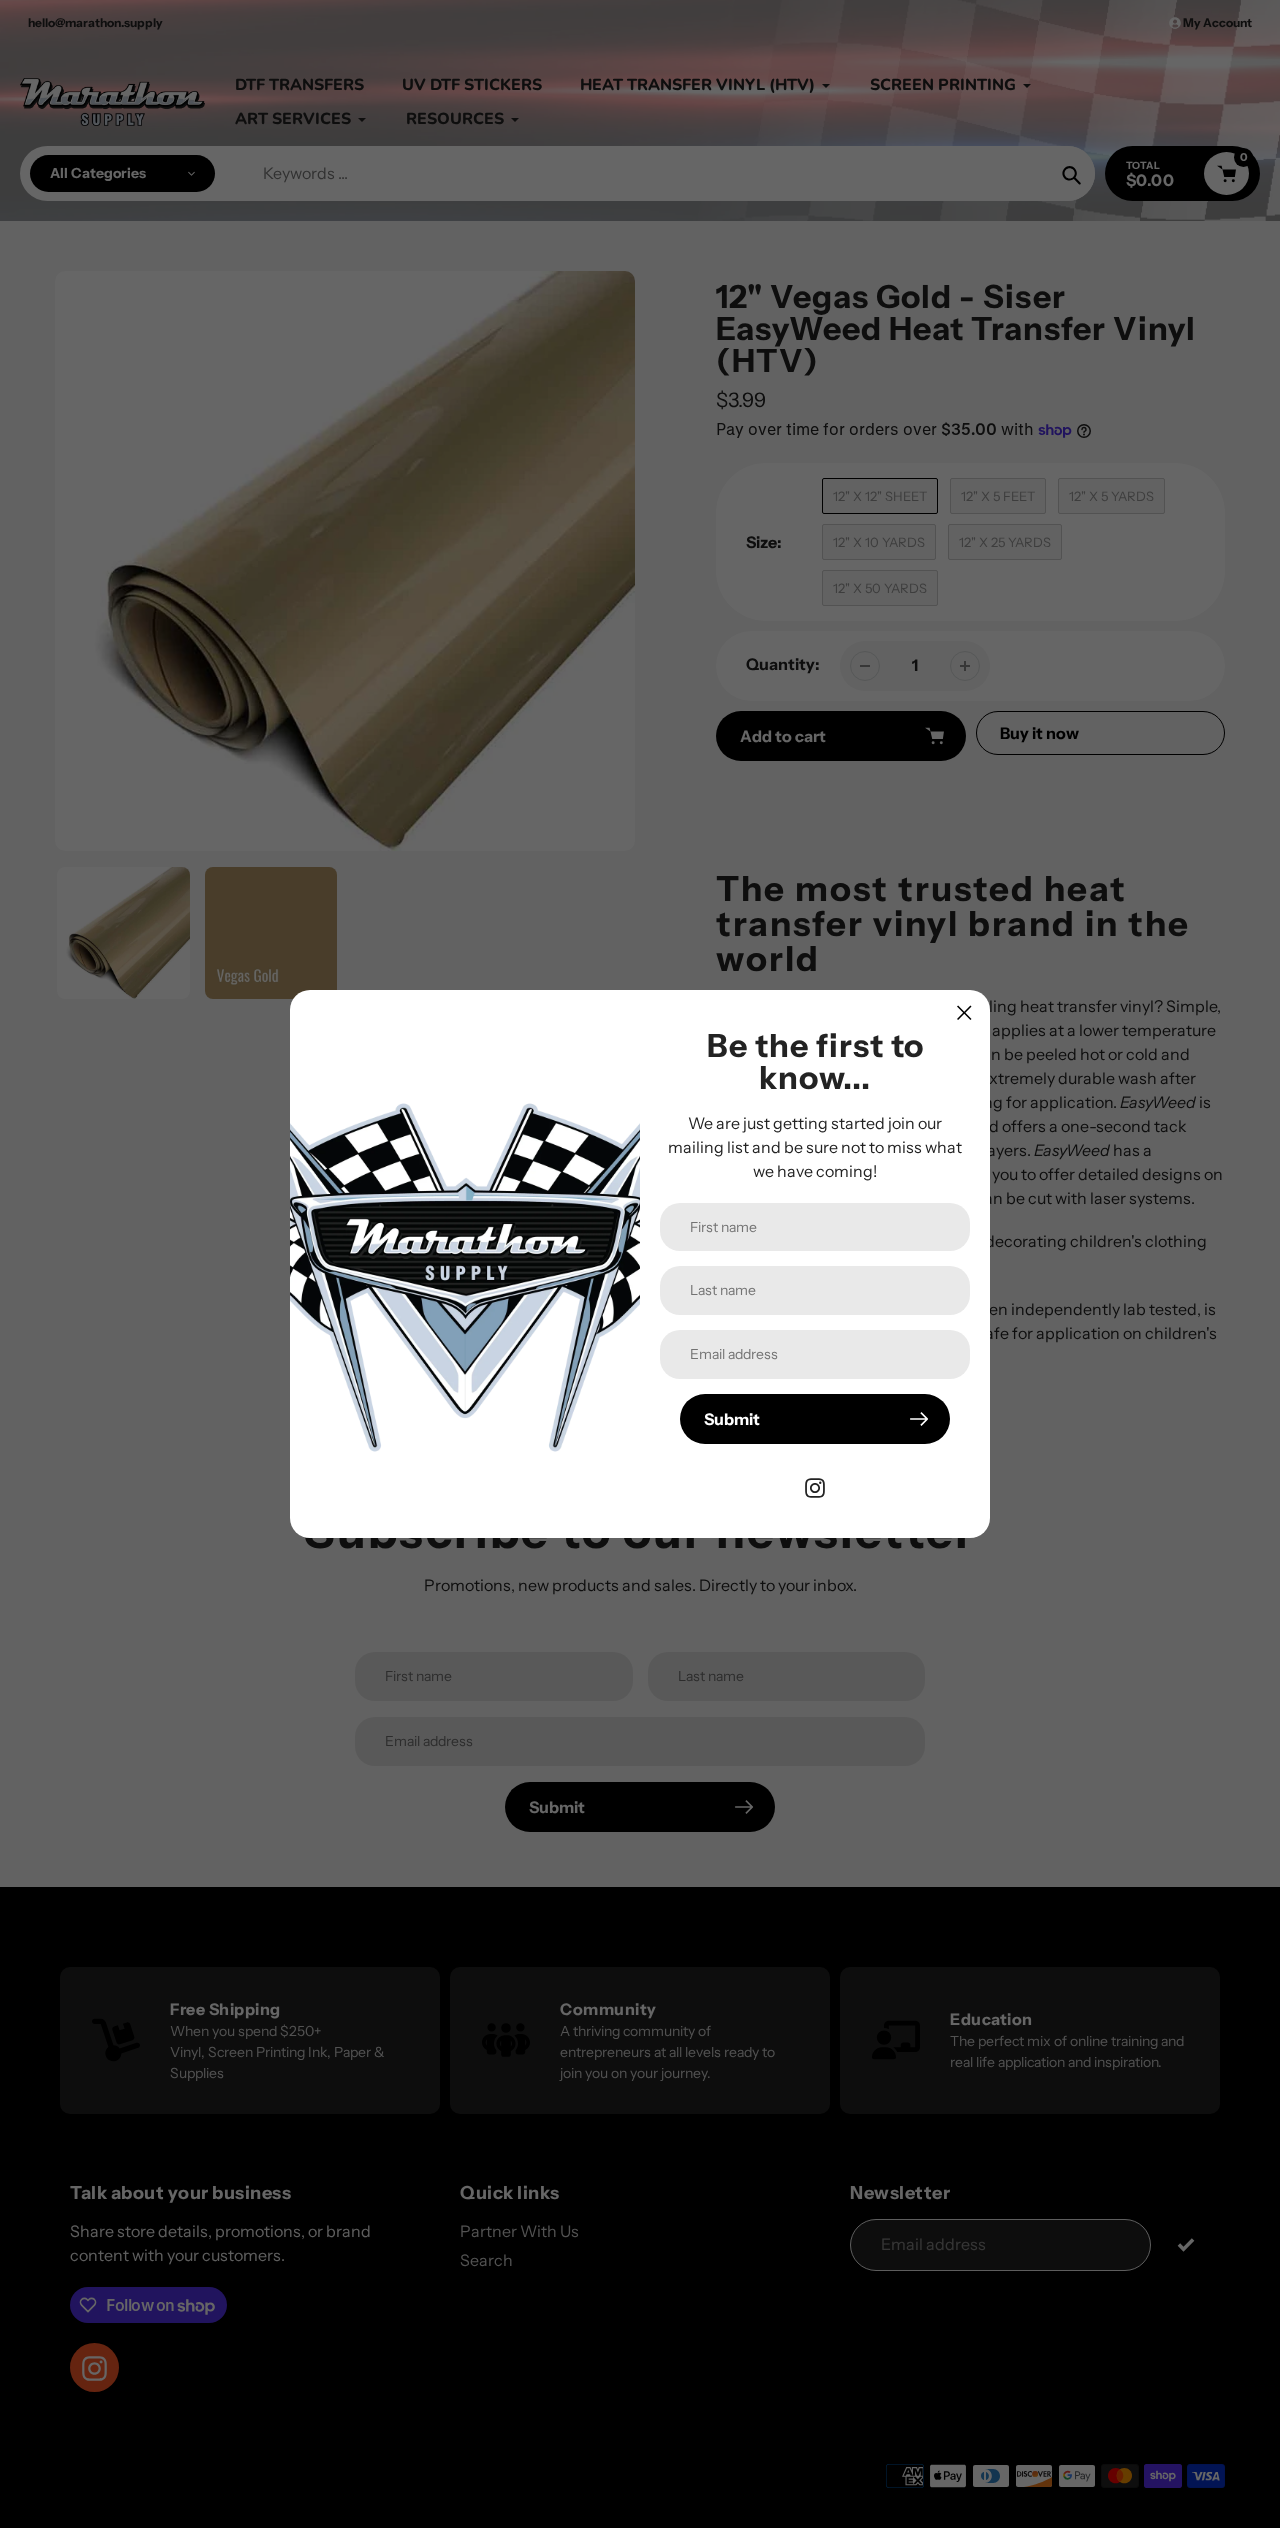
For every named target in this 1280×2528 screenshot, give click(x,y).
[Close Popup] (964, 1012)
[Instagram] (815, 1486)
